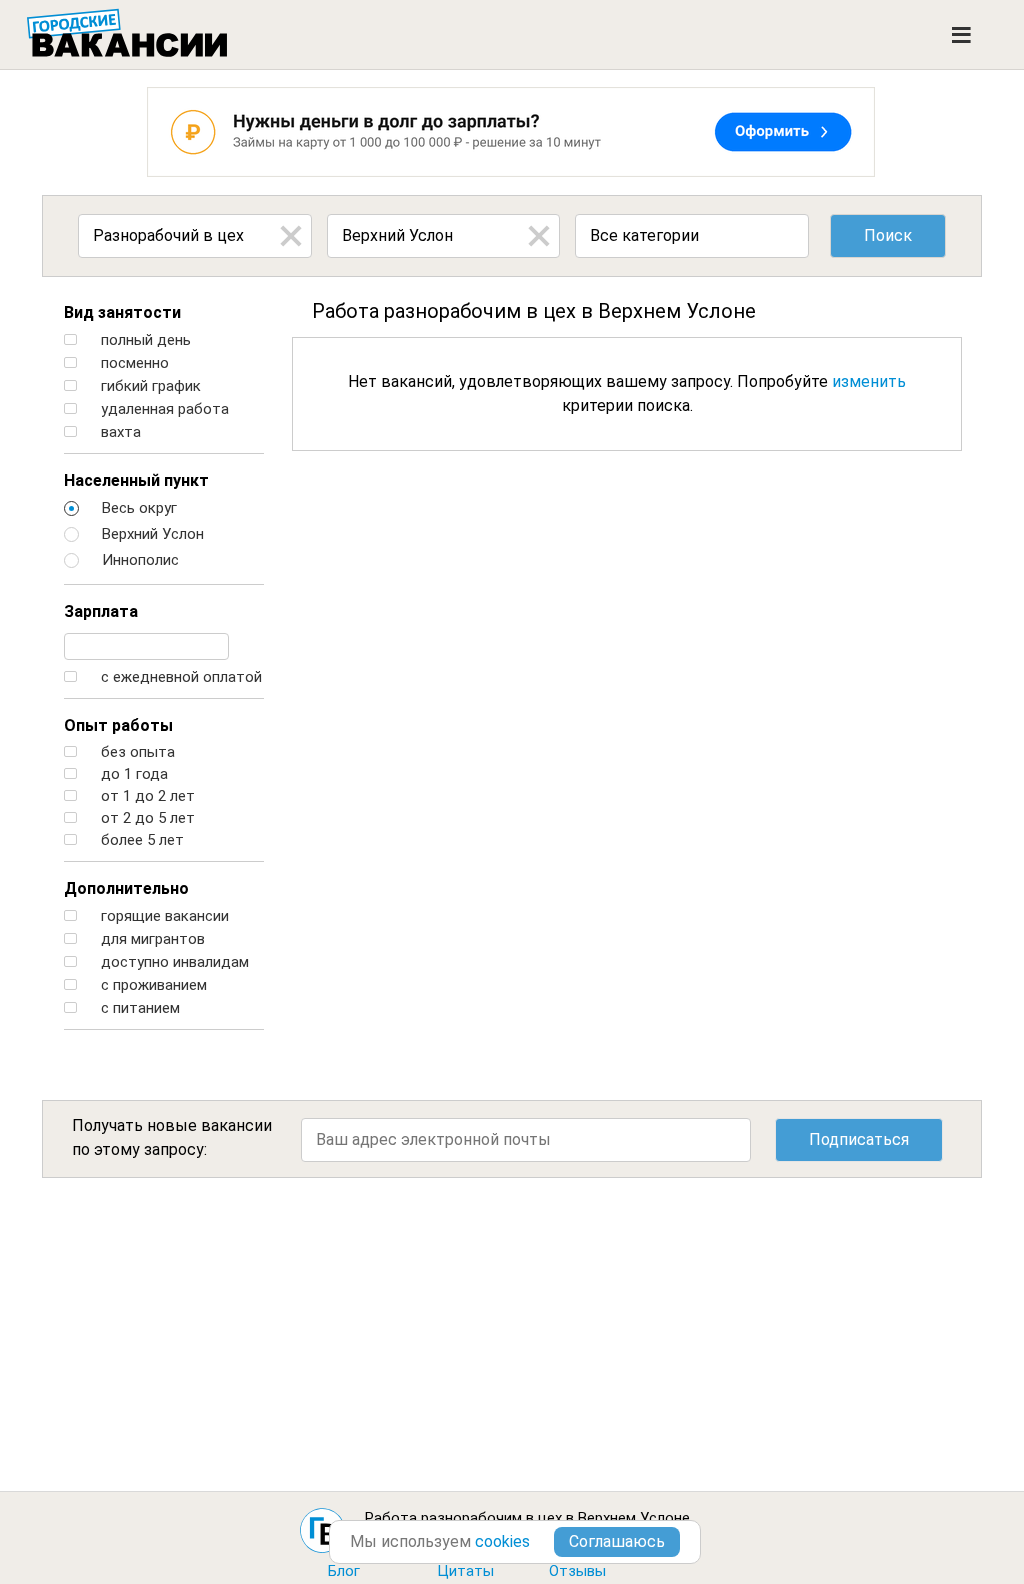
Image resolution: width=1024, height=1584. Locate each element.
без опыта (136, 752)
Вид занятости (122, 312)
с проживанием (152, 985)
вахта (119, 432)
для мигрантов (151, 939)
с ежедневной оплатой (179, 677)
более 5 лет (140, 840)
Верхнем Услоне (634, 1518)
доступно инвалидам (173, 962)
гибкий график (149, 386)
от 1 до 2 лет (146, 796)
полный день (144, 340)
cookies (502, 1541)
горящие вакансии (163, 916)
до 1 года (132, 774)
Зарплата (101, 611)
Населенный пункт (136, 480)
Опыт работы (118, 725)
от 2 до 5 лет (146, 818)
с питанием (138, 1008)
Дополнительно (126, 888)
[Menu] (961, 35)
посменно (133, 363)
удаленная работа (163, 409)
